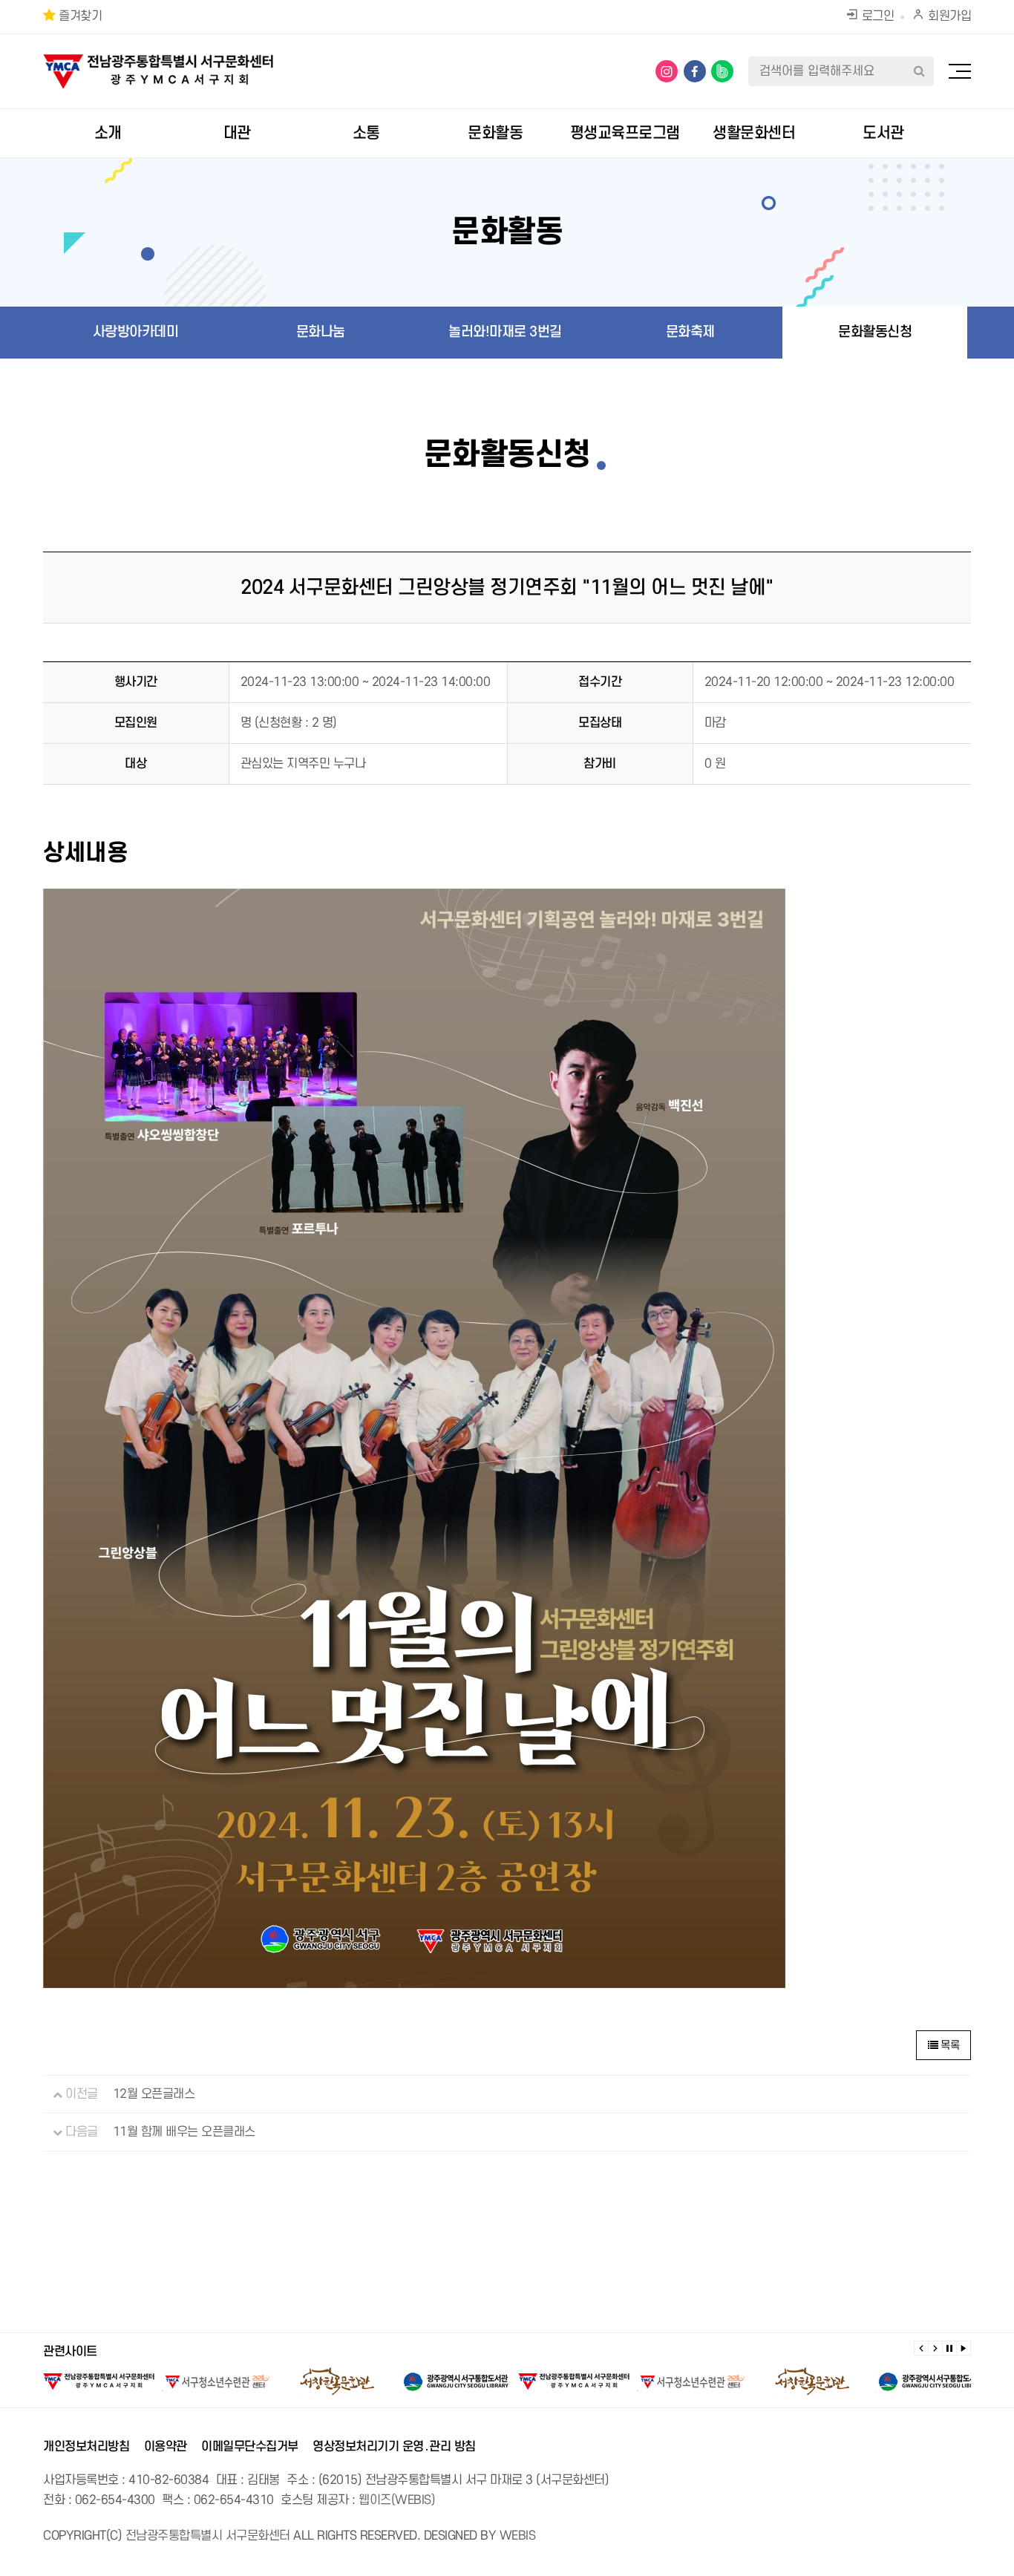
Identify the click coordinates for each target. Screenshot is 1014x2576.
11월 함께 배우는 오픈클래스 (184, 2132)
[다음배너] (935, 2348)
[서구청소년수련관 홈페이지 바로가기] (217, 2382)
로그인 (876, 16)
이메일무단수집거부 (250, 2447)
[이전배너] (921, 2348)
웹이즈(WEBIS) (397, 2500)
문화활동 (495, 133)
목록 (949, 2046)
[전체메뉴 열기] (960, 71)
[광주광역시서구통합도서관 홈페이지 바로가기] (455, 2382)
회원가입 (948, 16)
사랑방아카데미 (136, 332)
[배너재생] (964, 2348)
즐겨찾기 (79, 16)
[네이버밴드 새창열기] (722, 71)
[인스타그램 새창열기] (667, 71)
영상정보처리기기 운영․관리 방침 (394, 2447)
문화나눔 (321, 332)
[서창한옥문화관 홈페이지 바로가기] (336, 2382)
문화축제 (690, 332)
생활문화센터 (754, 133)
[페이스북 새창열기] (695, 71)
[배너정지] (949, 2348)
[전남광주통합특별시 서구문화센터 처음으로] (158, 63)
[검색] (919, 71)
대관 (237, 133)
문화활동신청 (875, 332)
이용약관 (166, 2447)
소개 (108, 133)
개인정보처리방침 (86, 2447)
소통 (366, 133)
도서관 (883, 133)
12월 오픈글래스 (154, 2094)
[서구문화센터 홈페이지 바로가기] (99, 2382)
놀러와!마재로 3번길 (505, 332)
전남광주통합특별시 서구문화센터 (208, 2536)
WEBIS (518, 2536)
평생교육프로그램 (625, 133)
